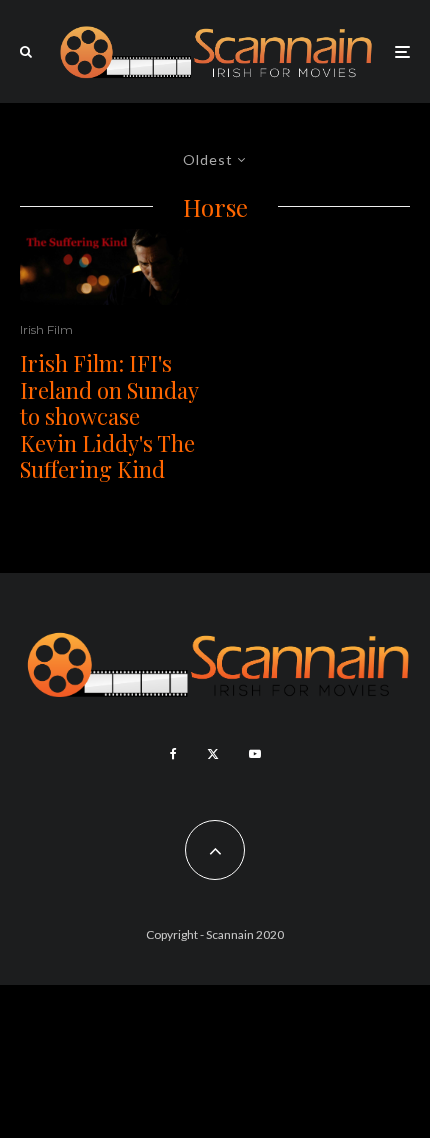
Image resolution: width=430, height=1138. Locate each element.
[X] (213, 754)
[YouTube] (255, 754)
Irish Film (46, 329)
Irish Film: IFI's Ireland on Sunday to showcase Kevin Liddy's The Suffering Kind (109, 416)
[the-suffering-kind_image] (110, 267)
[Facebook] (173, 754)
